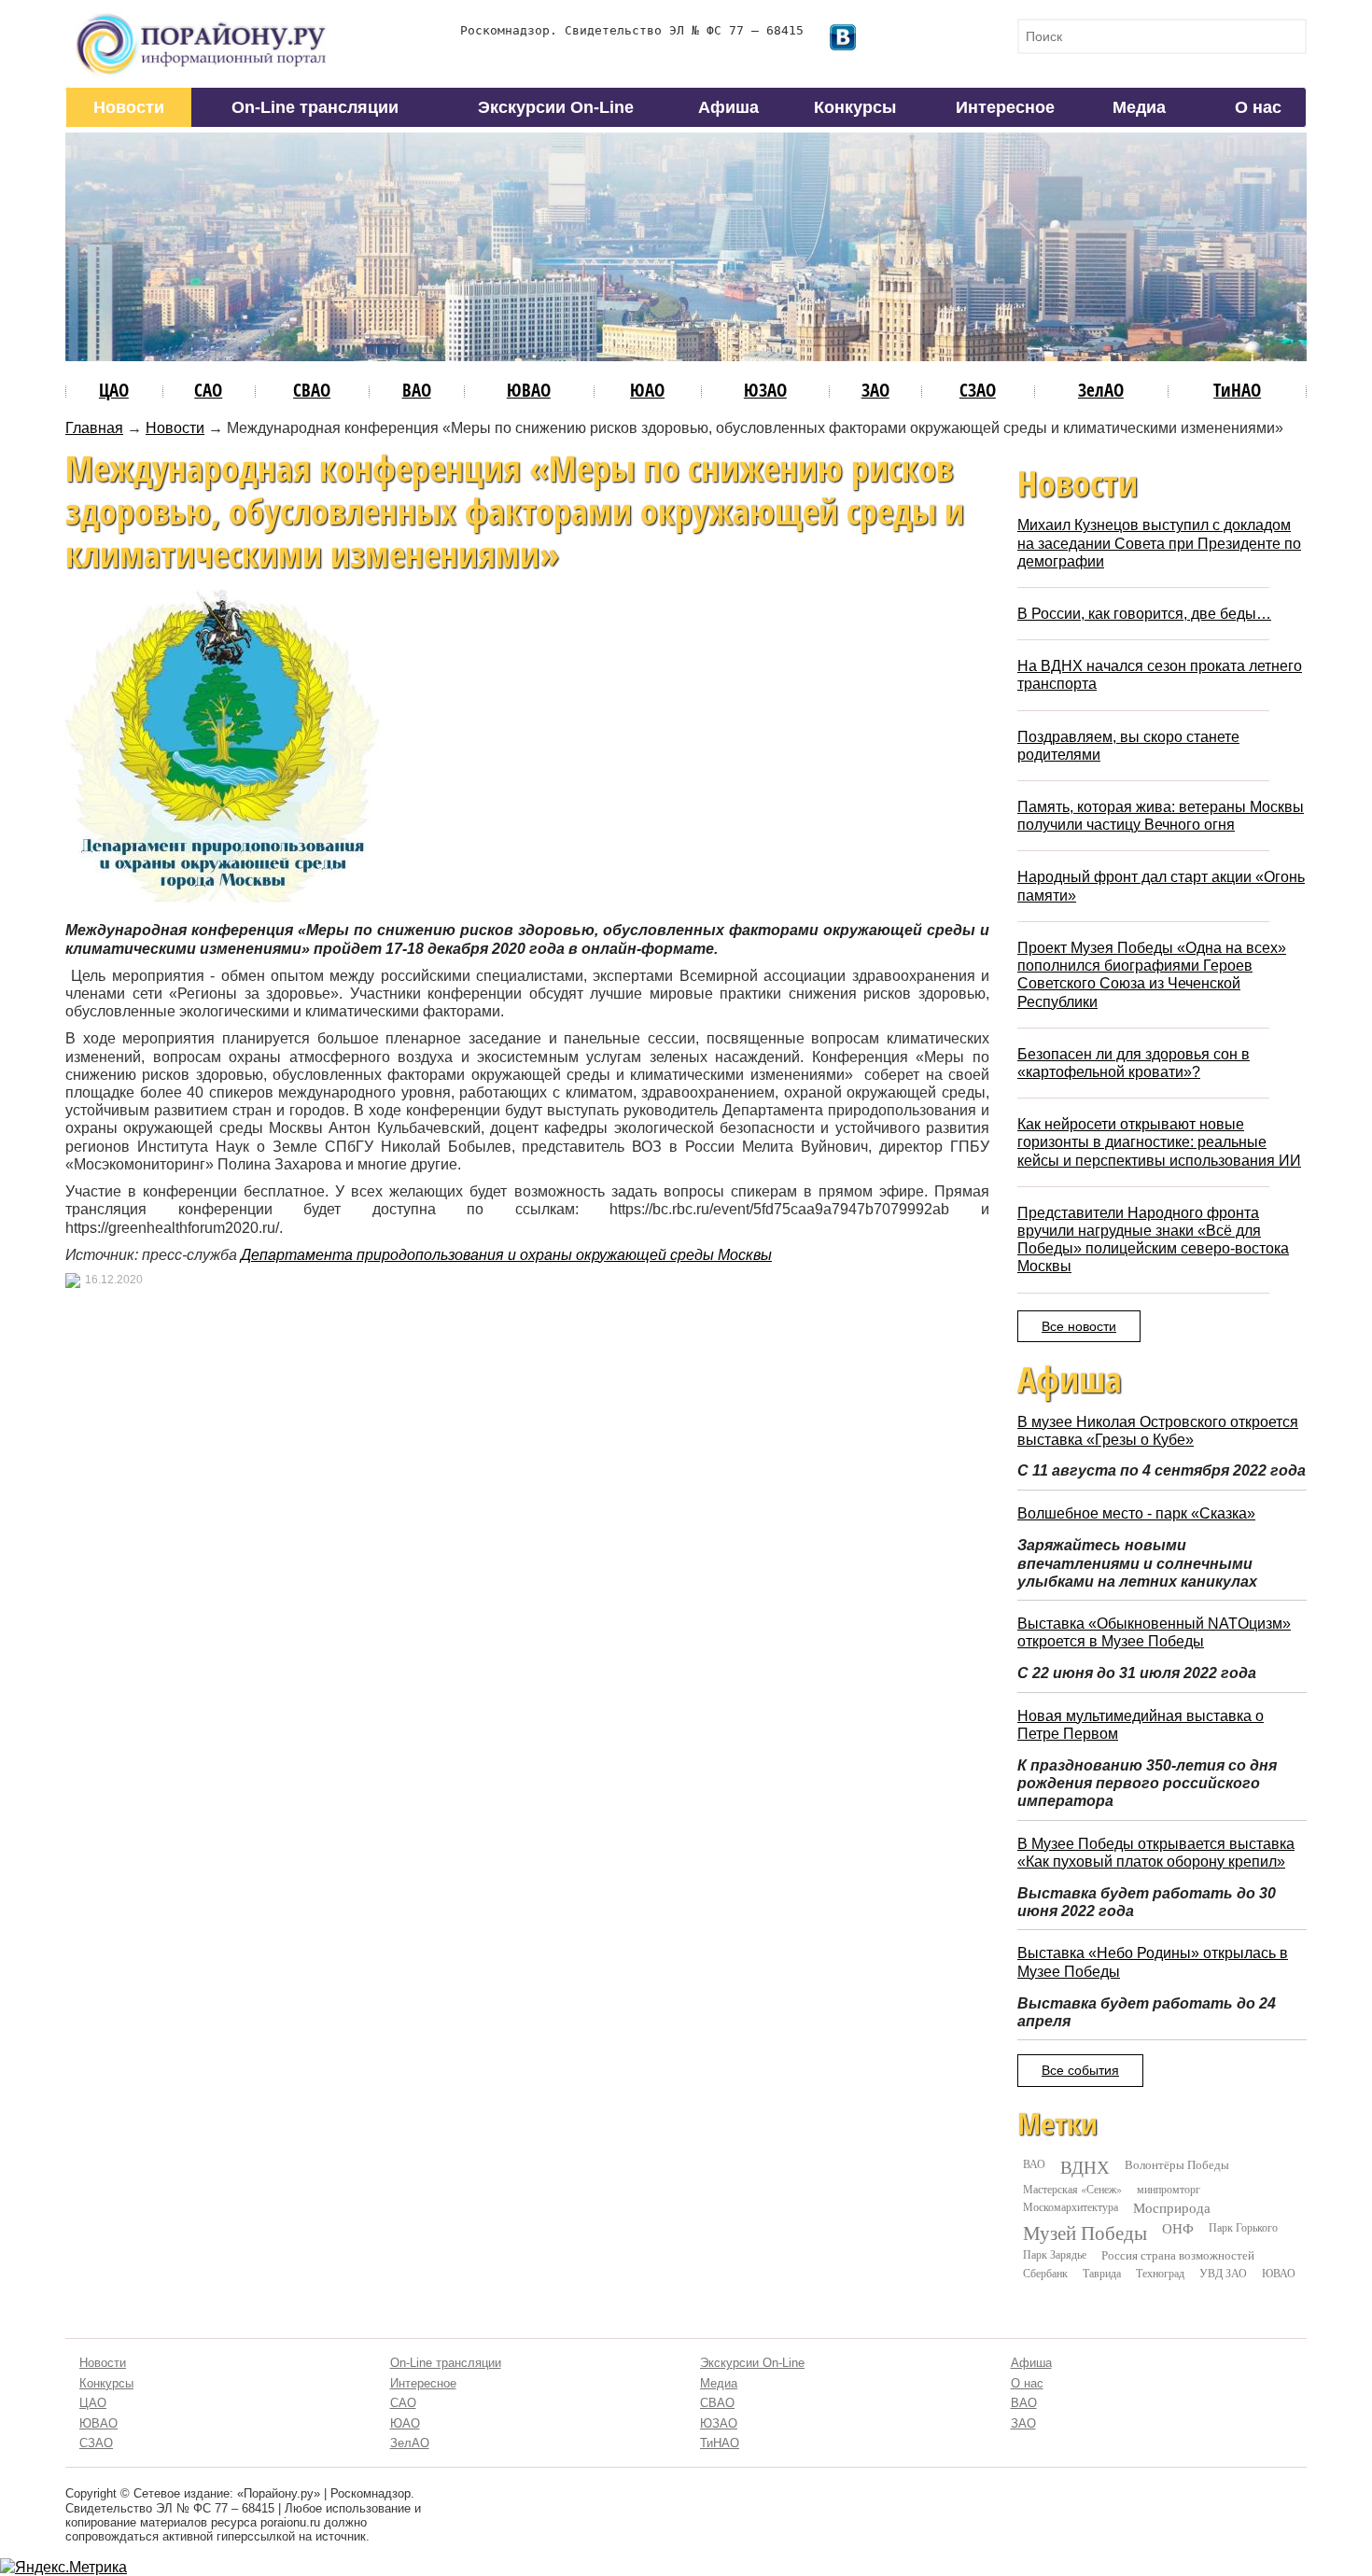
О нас (1258, 107)
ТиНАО (1237, 390)
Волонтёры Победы (1177, 2164)
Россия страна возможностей (1178, 2255)
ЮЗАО (765, 390)
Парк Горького (1243, 2227)
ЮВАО (529, 390)
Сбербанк (1045, 2273)
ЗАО (875, 390)
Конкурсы (855, 107)
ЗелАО (1101, 390)
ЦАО (114, 390)
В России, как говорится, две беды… (1144, 614)
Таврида (1102, 2273)
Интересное (1005, 107)
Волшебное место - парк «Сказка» (1136, 1513)
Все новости (1079, 1326)
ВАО (417, 390)
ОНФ (1178, 2228)
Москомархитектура (1071, 2206)
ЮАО (647, 390)
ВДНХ (1085, 2167)
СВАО (312, 390)
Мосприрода (1172, 2208)
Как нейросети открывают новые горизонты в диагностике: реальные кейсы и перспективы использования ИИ (1159, 1142)
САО (208, 390)
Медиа (1139, 107)
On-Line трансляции (315, 107)
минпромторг (1169, 2189)
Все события (1080, 2070)
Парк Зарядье (1055, 2254)
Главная (94, 428)
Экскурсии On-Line (556, 107)
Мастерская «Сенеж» (1072, 2189)
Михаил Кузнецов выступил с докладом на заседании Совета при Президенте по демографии (1159, 543)
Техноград (1160, 2273)
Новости (129, 107)
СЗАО (978, 390)
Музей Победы (1085, 2233)
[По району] (202, 20)
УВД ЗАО (1223, 2273)
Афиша (728, 107)
